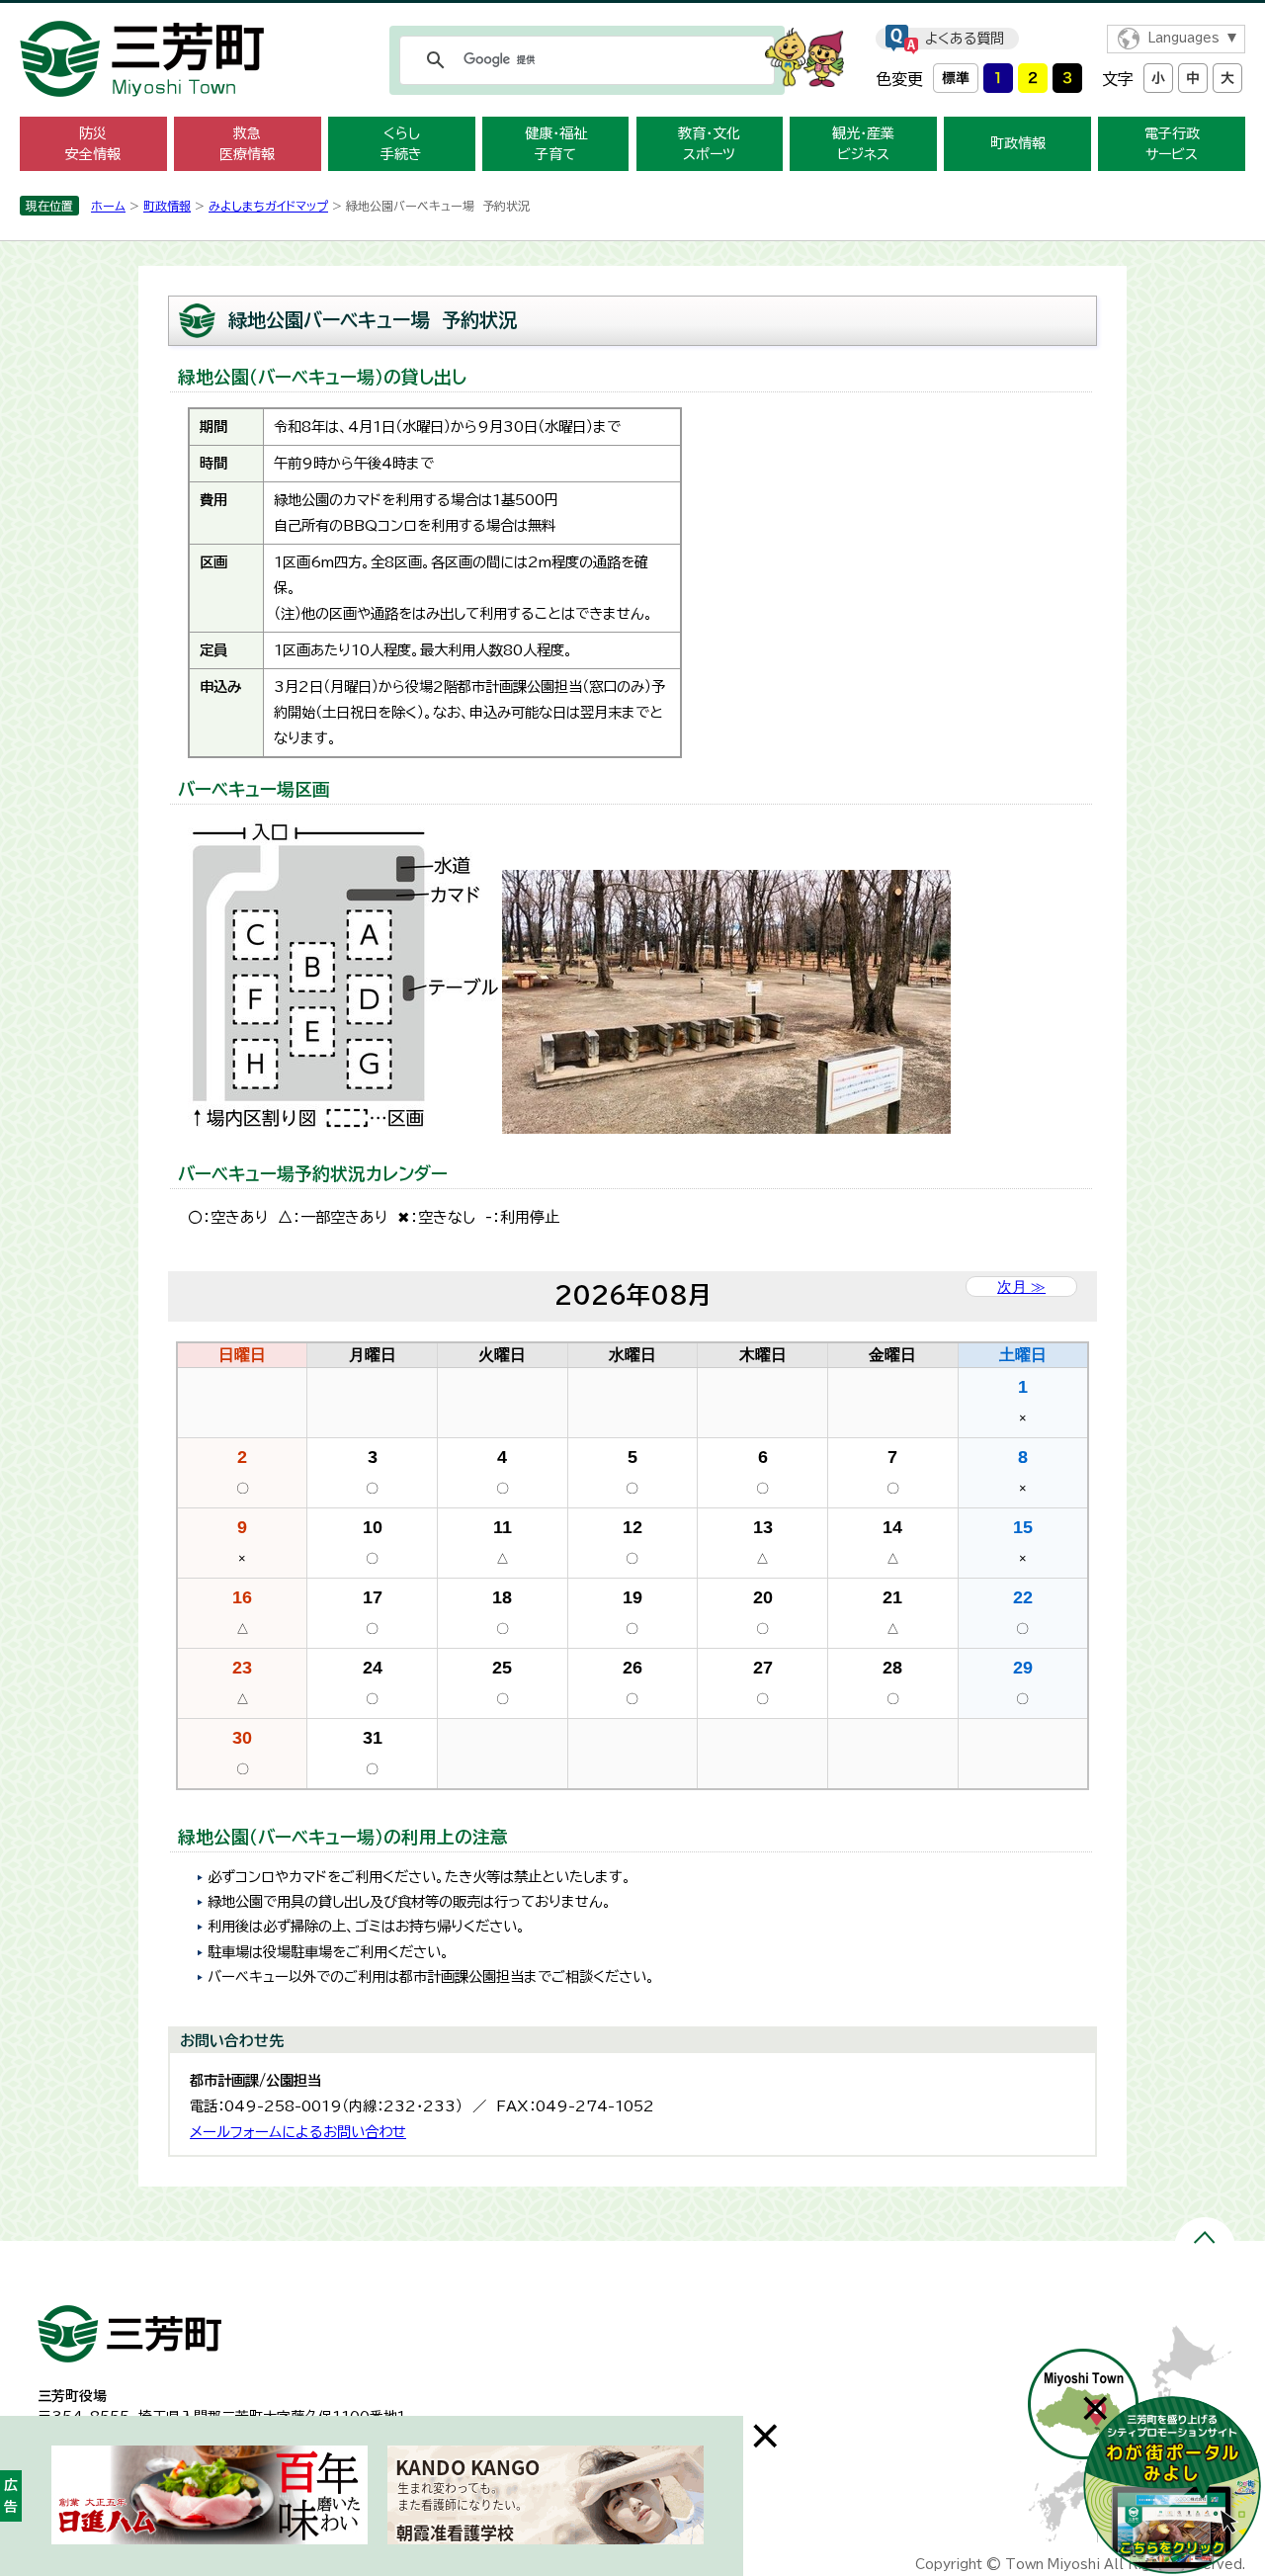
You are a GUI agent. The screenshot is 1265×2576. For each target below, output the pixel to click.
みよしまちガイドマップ (268, 206)
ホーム (108, 206)
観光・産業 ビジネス (863, 144)
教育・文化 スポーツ (709, 144)
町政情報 (1018, 143)
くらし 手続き (401, 144)
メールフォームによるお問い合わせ (298, 2132)
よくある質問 (965, 39)
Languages (1183, 38)
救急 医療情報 (247, 144)
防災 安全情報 (93, 144)
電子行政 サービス (1172, 144)
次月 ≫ (1021, 1287)
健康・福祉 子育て (556, 144)
